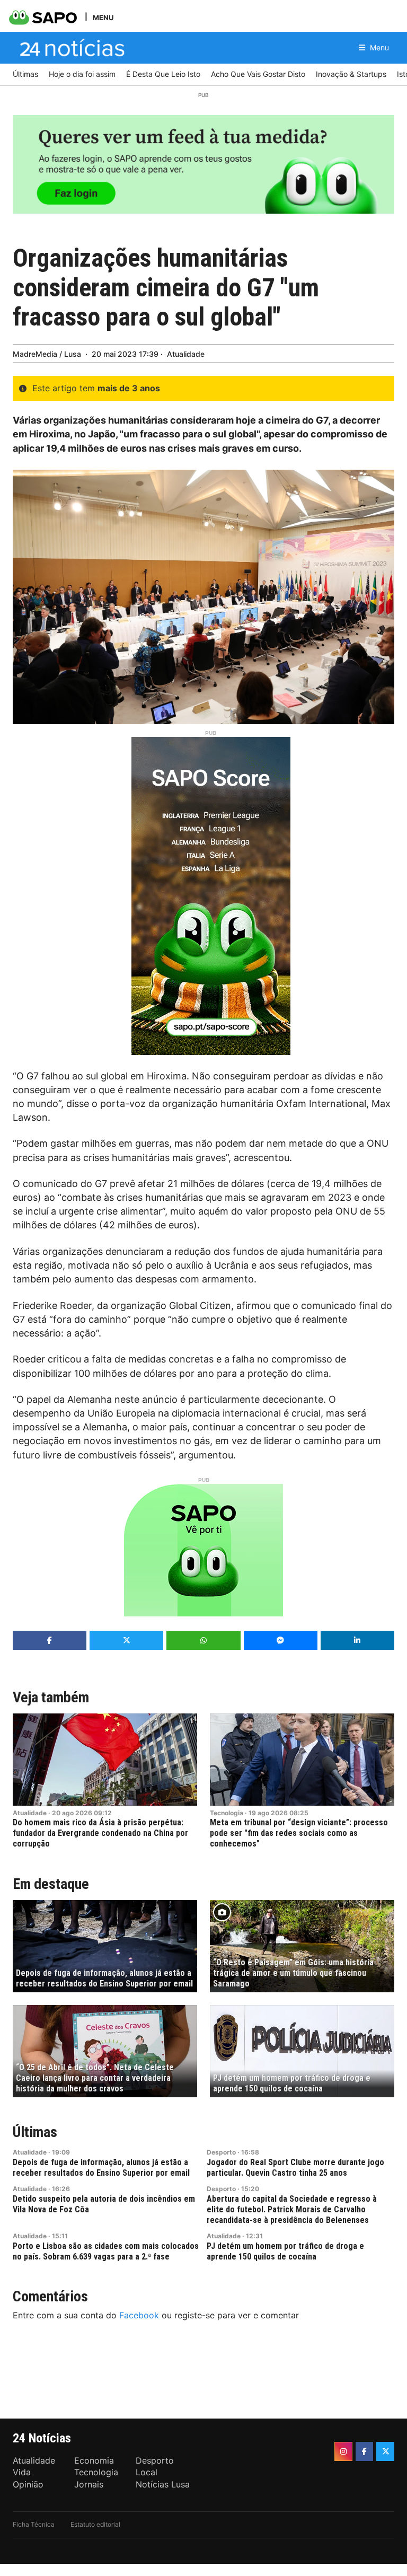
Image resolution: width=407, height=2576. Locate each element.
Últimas (35, 2132)
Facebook (139, 2315)
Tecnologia (227, 1813)
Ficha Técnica (34, 2524)
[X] (385, 2451)
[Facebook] (365, 2451)
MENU (103, 17)
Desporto (221, 2152)
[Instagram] (343, 2451)
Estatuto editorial (95, 2524)
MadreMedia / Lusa (47, 354)
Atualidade (186, 354)
